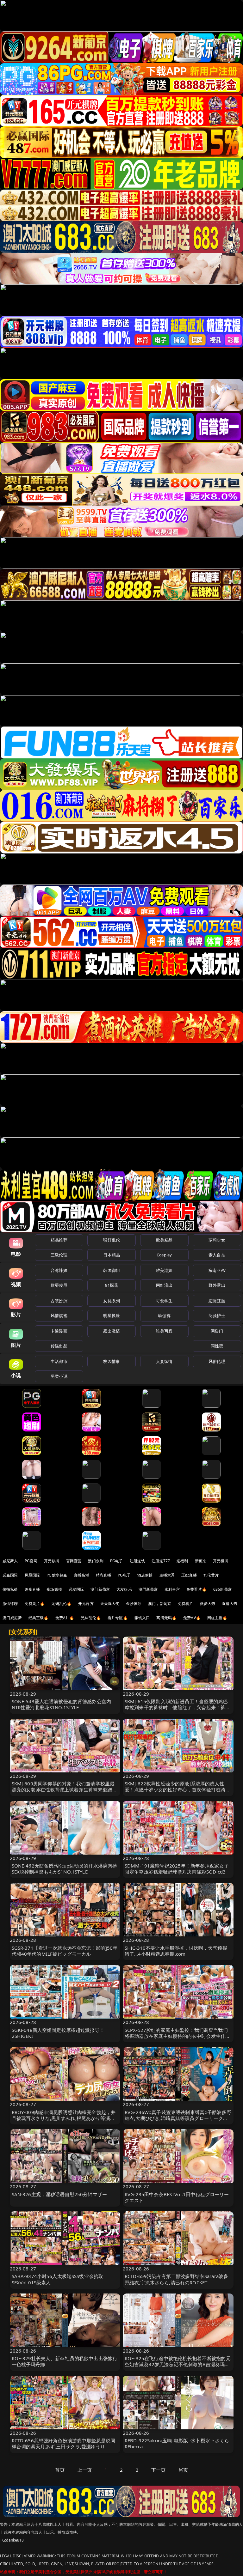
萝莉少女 (217, 1240)
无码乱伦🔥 (61, 1604)
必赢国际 (10, 1575)
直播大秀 (230, 1604)
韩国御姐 (112, 1270)
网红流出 (164, 1285)
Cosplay (164, 1255)
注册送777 (161, 1561)
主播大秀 (167, 1575)
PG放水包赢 (57, 1575)
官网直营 (74, 1561)
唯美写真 (164, 1331)
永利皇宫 (172, 1589)
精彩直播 (104, 1575)
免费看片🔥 (196, 1589)
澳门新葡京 (100, 1589)
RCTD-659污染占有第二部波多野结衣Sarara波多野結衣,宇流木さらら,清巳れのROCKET (176, 2279)
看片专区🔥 (118, 1618)
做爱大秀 (208, 1604)
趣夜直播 (32, 1589)
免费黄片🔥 (35, 1604)
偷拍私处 (10, 1589)
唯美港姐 (164, 1270)
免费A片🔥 (65, 1618)
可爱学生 (164, 1301)
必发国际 (76, 1589)
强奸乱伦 (112, 1240)
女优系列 (112, 1301)
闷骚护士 (217, 1315)
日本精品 (112, 1255)
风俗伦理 (217, 1361)
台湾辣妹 (59, 1270)
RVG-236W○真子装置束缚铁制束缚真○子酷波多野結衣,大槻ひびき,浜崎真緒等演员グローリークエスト (178, 2118)
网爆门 (217, 1331)
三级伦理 (59, 1255)
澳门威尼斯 (12, 1618)
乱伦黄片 (211, 1575)
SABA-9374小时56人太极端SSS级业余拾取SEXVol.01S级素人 (58, 2279)
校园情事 (112, 1361)
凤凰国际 (32, 1575)
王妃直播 (189, 1575)
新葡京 (201, 1561)
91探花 (112, 1285)
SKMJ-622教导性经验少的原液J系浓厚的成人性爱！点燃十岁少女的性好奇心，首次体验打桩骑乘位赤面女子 (177, 1789)
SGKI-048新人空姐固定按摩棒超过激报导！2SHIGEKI (58, 2033)
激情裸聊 (10, 1604)
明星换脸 (112, 1315)
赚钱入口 (142, 1618)
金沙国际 (134, 1604)
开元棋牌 (52, 1561)
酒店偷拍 (145, 1575)
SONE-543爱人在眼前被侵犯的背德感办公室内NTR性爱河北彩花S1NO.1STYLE (62, 1704)
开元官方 (86, 1604)
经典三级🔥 (39, 1618)
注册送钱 (137, 1561)
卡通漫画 (59, 1331)
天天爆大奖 (110, 1604)
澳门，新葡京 (160, 1604)
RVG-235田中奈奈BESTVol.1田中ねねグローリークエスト (177, 2197)
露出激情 (112, 1331)
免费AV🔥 (192, 1618)
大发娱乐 (124, 1589)
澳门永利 (96, 1561)
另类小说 (59, 1376)
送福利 (182, 1561)
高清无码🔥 (166, 1618)
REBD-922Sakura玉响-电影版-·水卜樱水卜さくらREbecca (177, 2443)
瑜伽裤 (164, 1315)
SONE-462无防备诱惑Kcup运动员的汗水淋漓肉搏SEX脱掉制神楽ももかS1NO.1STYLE (65, 1869)
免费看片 (186, 1604)
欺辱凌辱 (59, 1285)
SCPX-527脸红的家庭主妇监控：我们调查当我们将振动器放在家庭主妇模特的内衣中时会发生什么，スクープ (176, 2036)
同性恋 (217, 1346)
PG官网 (31, 1561)
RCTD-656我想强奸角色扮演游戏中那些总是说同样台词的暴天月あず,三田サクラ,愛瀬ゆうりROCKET (64, 2446)
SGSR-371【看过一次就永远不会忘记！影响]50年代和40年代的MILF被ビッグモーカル (65, 1951)
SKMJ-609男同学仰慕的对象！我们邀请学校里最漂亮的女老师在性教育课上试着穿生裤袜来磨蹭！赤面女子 (64, 1789)
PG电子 (117, 1561)
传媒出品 (59, 1346)
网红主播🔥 (217, 1618)
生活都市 (59, 1361)
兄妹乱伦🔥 (91, 1618)
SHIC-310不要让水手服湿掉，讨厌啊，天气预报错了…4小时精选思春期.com (176, 1951)
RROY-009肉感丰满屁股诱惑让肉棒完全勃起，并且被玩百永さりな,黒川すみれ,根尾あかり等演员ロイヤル (64, 2118)
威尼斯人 (10, 1561)
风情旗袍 (59, 1315)
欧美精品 (164, 1240)
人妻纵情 (164, 1361)
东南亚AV (217, 1270)
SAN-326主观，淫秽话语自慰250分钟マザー (59, 2194)
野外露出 (217, 1285)
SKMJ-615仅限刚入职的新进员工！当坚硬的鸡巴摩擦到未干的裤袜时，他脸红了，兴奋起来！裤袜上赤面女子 (177, 1707)
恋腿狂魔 (217, 1301)
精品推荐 (59, 1240)
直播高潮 (81, 1575)
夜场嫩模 (54, 1589)
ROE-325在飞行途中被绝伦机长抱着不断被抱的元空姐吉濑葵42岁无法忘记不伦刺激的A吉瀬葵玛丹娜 (178, 2364)
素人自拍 (217, 1255)
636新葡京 (222, 1589)
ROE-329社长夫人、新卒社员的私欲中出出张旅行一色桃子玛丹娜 (65, 2361)
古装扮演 (59, 1301)
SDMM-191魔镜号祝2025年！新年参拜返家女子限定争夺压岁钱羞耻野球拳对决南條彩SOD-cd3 (177, 1869)
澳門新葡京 (148, 1589)
